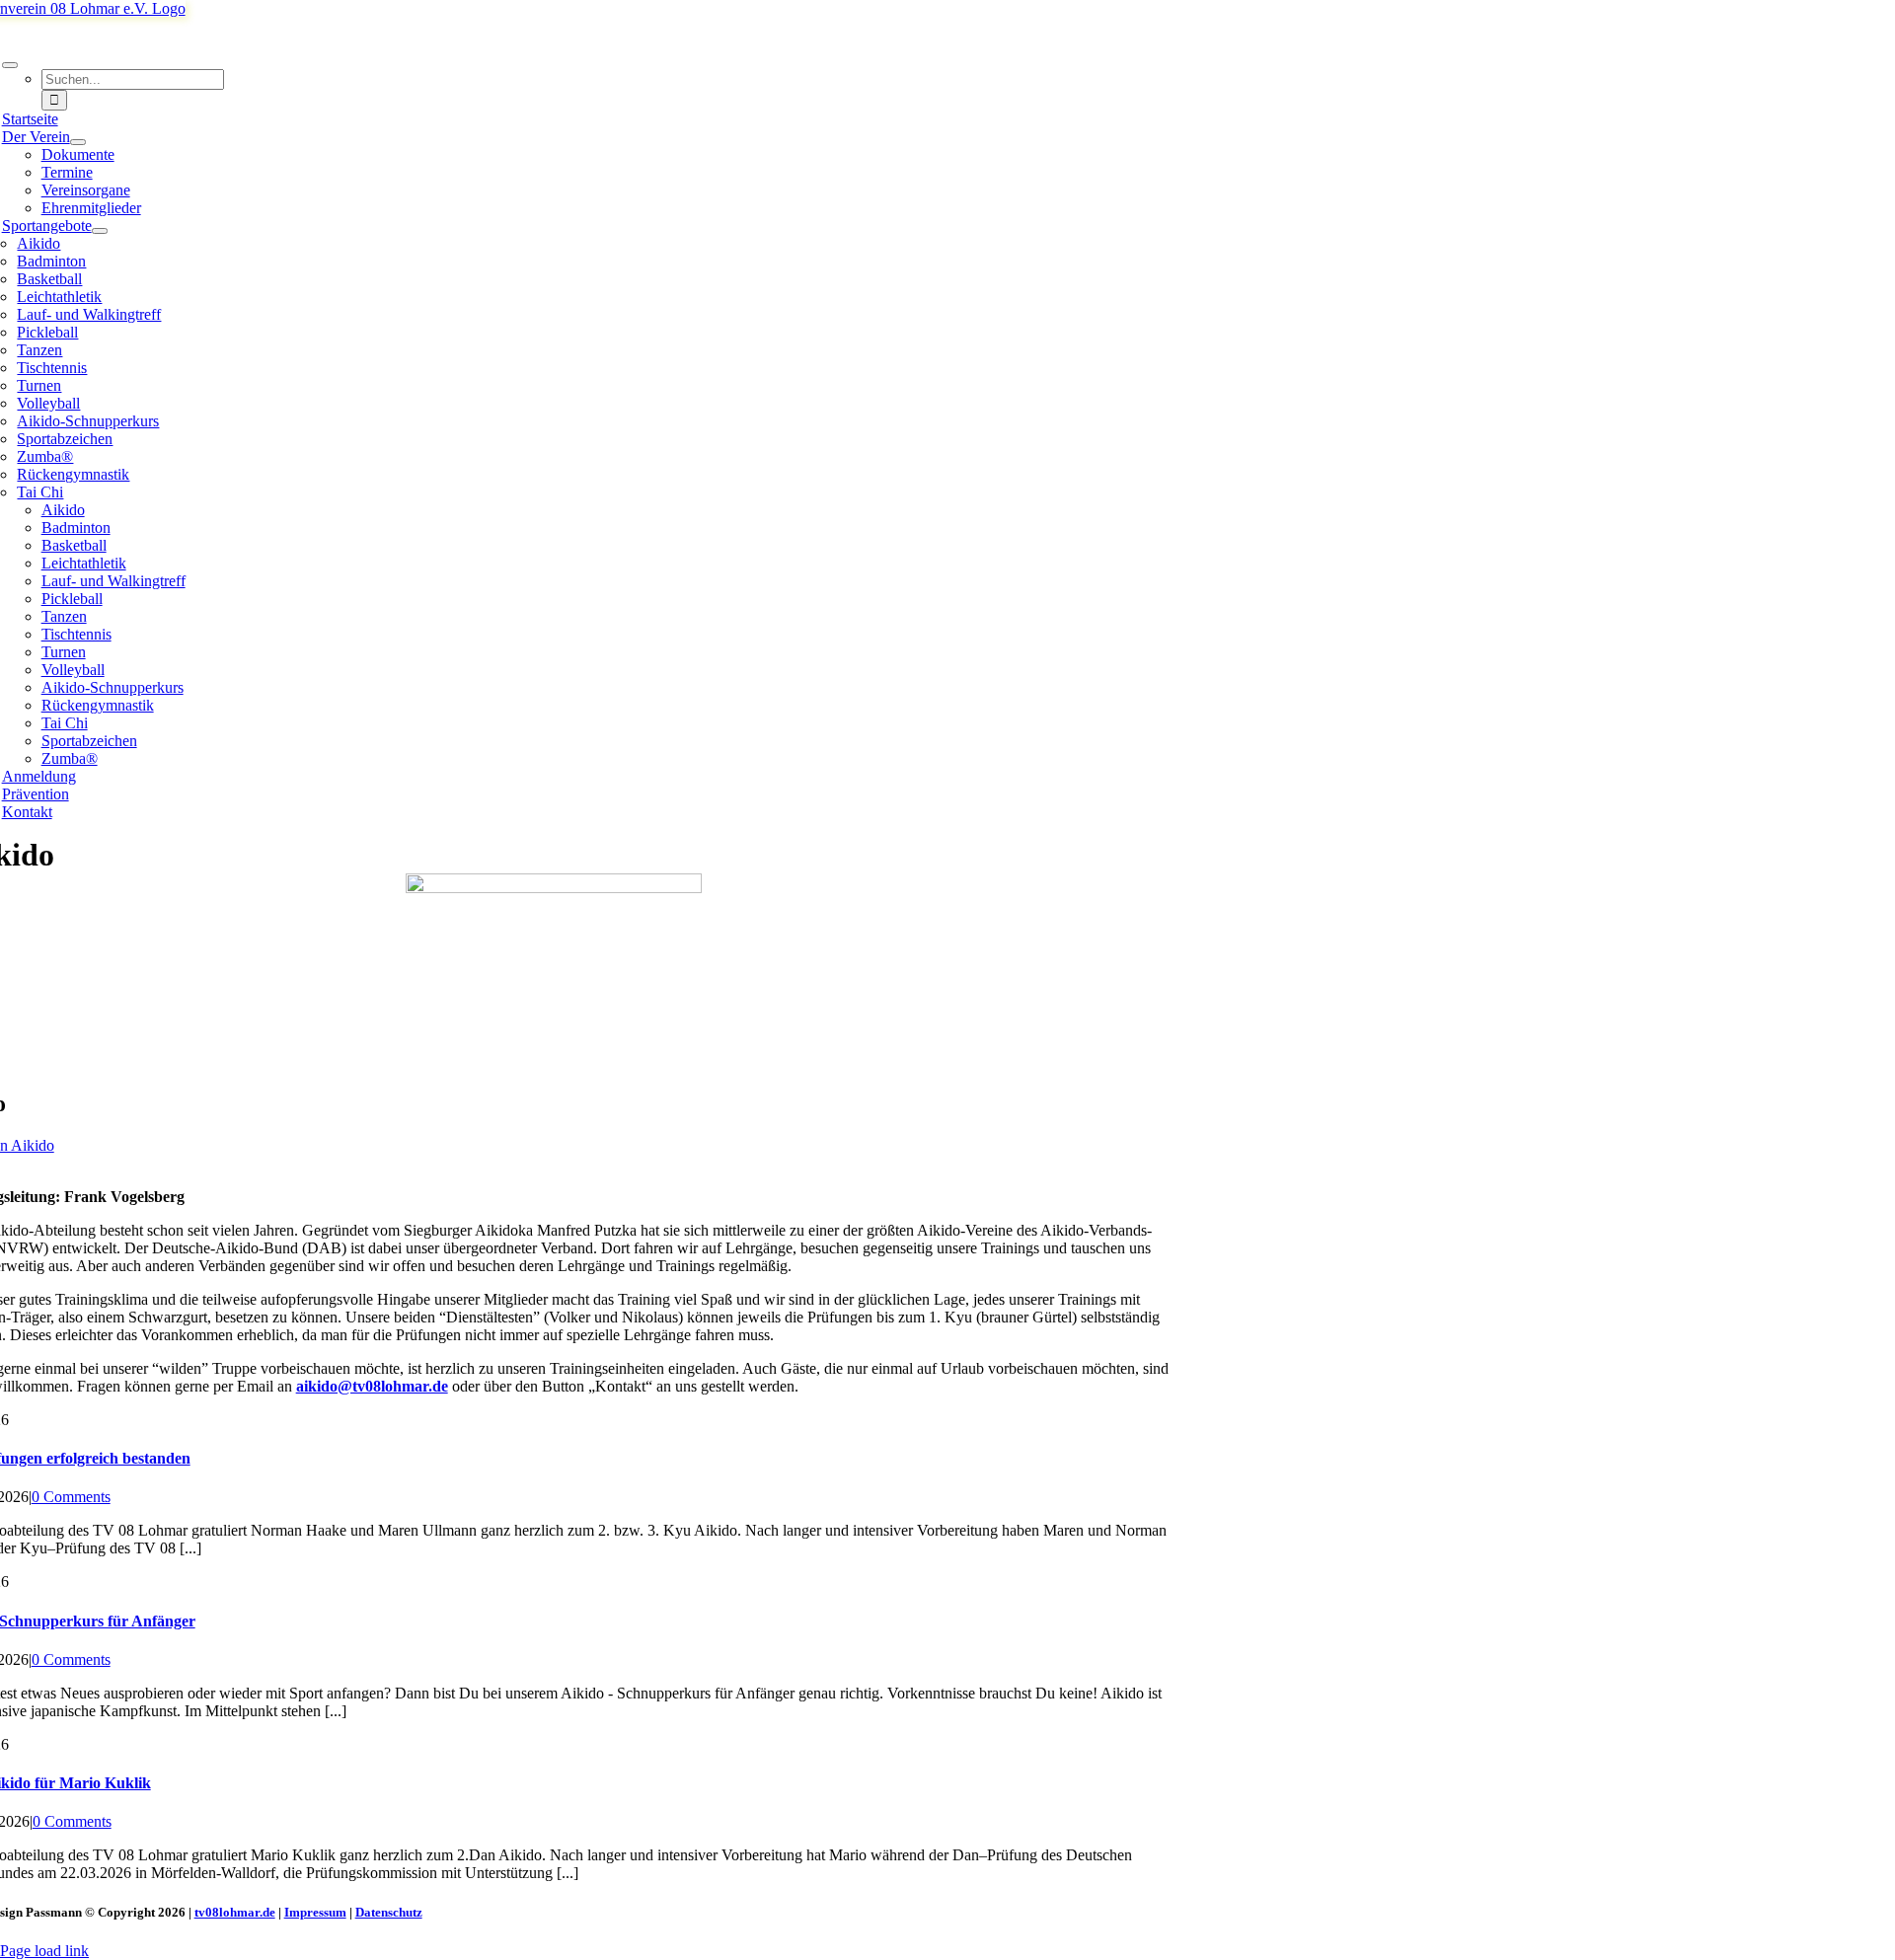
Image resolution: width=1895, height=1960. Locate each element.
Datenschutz (389, 1912)
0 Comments (71, 1497)
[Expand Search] (10, 65)
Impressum (315, 1912)
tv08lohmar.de (235, 1912)
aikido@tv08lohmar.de (372, 1386)
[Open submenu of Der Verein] (78, 142)
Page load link (44, 1951)
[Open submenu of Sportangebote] (100, 231)
